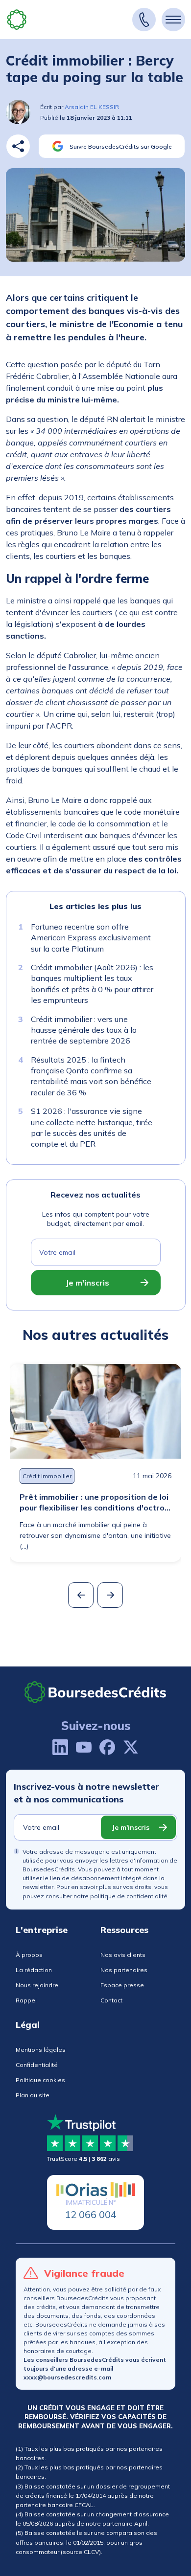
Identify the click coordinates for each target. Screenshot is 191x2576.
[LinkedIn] (60, 1747)
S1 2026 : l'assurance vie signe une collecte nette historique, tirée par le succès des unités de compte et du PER (92, 1127)
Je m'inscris (87, 1283)
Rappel (26, 2000)
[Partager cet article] (18, 146)
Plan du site (33, 2095)
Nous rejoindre (37, 1985)
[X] (131, 1747)
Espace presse (122, 1985)
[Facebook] (107, 1747)
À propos (29, 1955)
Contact (111, 2000)
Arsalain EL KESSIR (92, 107)
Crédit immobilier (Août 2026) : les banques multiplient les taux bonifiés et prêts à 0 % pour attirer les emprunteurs (92, 984)
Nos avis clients (123, 1955)
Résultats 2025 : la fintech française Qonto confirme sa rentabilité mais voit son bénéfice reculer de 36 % (91, 1076)
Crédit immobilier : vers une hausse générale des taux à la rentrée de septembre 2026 (84, 1030)
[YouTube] (84, 1747)
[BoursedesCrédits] (95, 1692)
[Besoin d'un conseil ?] (144, 20)
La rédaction (34, 1970)
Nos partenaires (124, 1970)
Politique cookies (40, 2080)
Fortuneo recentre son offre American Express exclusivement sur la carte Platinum (91, 938)
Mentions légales (41, 2050)
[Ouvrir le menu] (173, 20)
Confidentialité (37, 2065)
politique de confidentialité (129, 1896)
